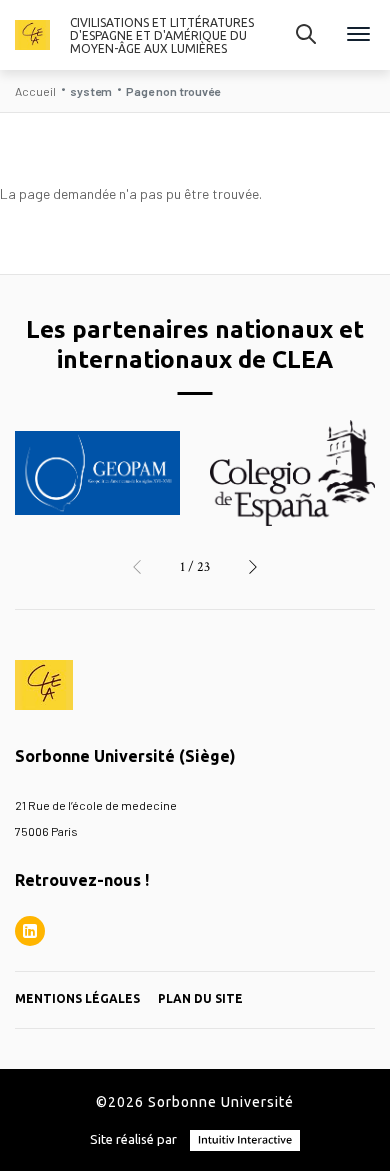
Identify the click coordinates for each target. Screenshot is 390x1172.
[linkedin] (30, 931)
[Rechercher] (306, 35)
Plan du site (200, 998)
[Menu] (358, 35)
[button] (137, 567)
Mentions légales (77, 998)
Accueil (35, 91)
